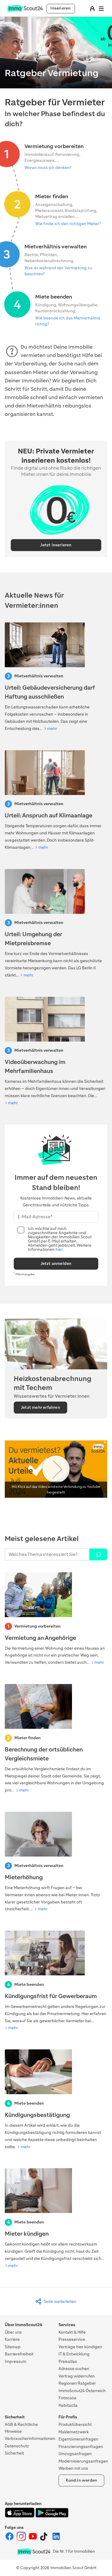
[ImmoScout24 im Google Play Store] (52, 2516)
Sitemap (13, 2347)
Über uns (13, 2332)
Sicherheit (14, 2453)
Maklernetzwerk (74, 2432)
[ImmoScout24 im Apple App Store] (20, 2516)
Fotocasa (67, 2398)
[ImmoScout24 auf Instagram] (22, 2540)
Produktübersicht (75, 2424)
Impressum (16, 2362)
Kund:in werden (82, 2480)
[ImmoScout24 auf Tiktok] (45, 2540)
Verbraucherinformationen (30, 2439)
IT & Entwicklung (74, 2354)
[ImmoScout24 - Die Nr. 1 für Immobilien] (34, 2552)
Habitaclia (68, 2405)
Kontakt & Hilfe (72, 2332)
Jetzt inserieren (56, 545)
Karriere (12, 2339)
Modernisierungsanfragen (83, 2461)
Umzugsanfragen (75, 2454)
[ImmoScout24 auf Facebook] (10, 2540)
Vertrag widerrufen (77, 2376)
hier (59, 1249)
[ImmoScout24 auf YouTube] (33, 2540)
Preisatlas (68, 2362)
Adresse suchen (74, 2369)
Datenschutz (17, 2446)
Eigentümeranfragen (78, 2439)
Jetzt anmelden (56, 1264)
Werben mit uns (73, 2468)
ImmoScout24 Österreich (82, 2391)
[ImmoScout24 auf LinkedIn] (56, 2540)
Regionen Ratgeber (77, 2383)
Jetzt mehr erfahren (40, 1407)
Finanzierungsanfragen (81, 2447)
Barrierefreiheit (19, 2354)
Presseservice (72, 2339)
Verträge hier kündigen (80, 2347)
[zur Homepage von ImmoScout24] (25, 11)
